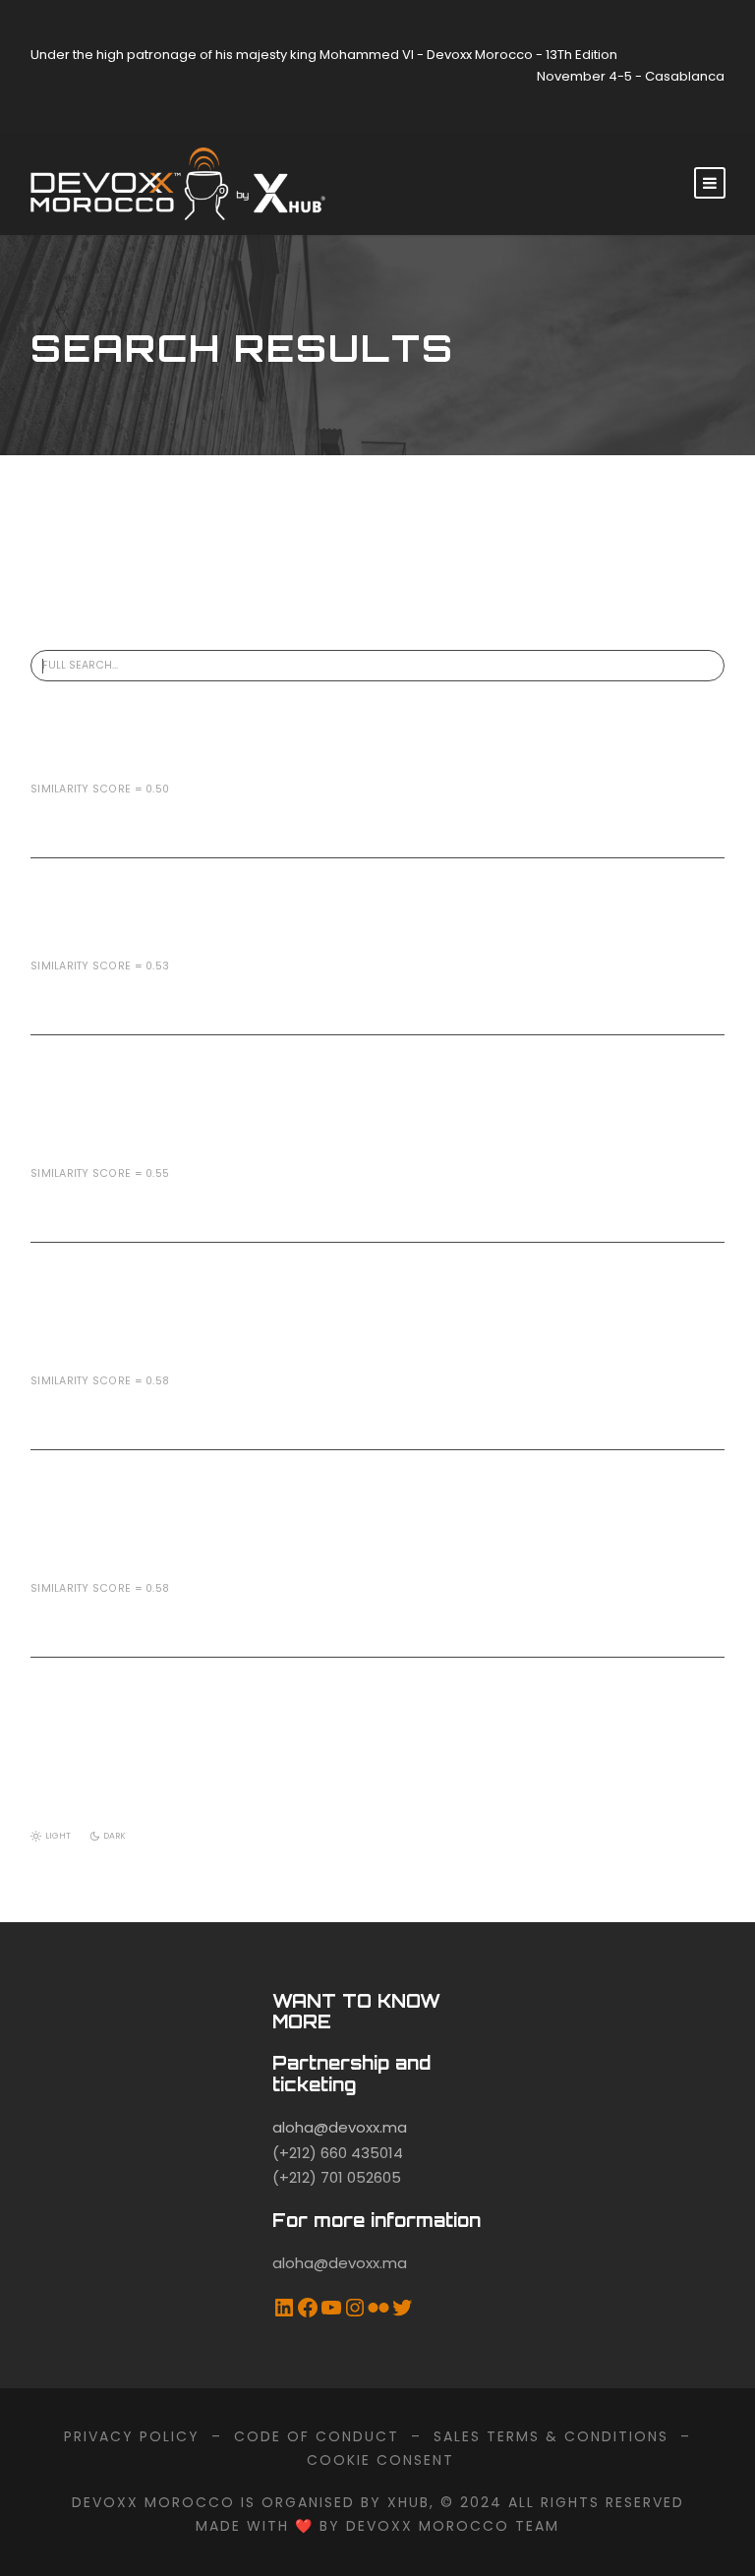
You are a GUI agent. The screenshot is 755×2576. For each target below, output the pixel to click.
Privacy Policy (132, 2436)
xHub (408, 2502)
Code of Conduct (317, 2436)
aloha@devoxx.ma (340, 2127)
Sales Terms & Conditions (551, 2436)
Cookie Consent (380, 2460)
